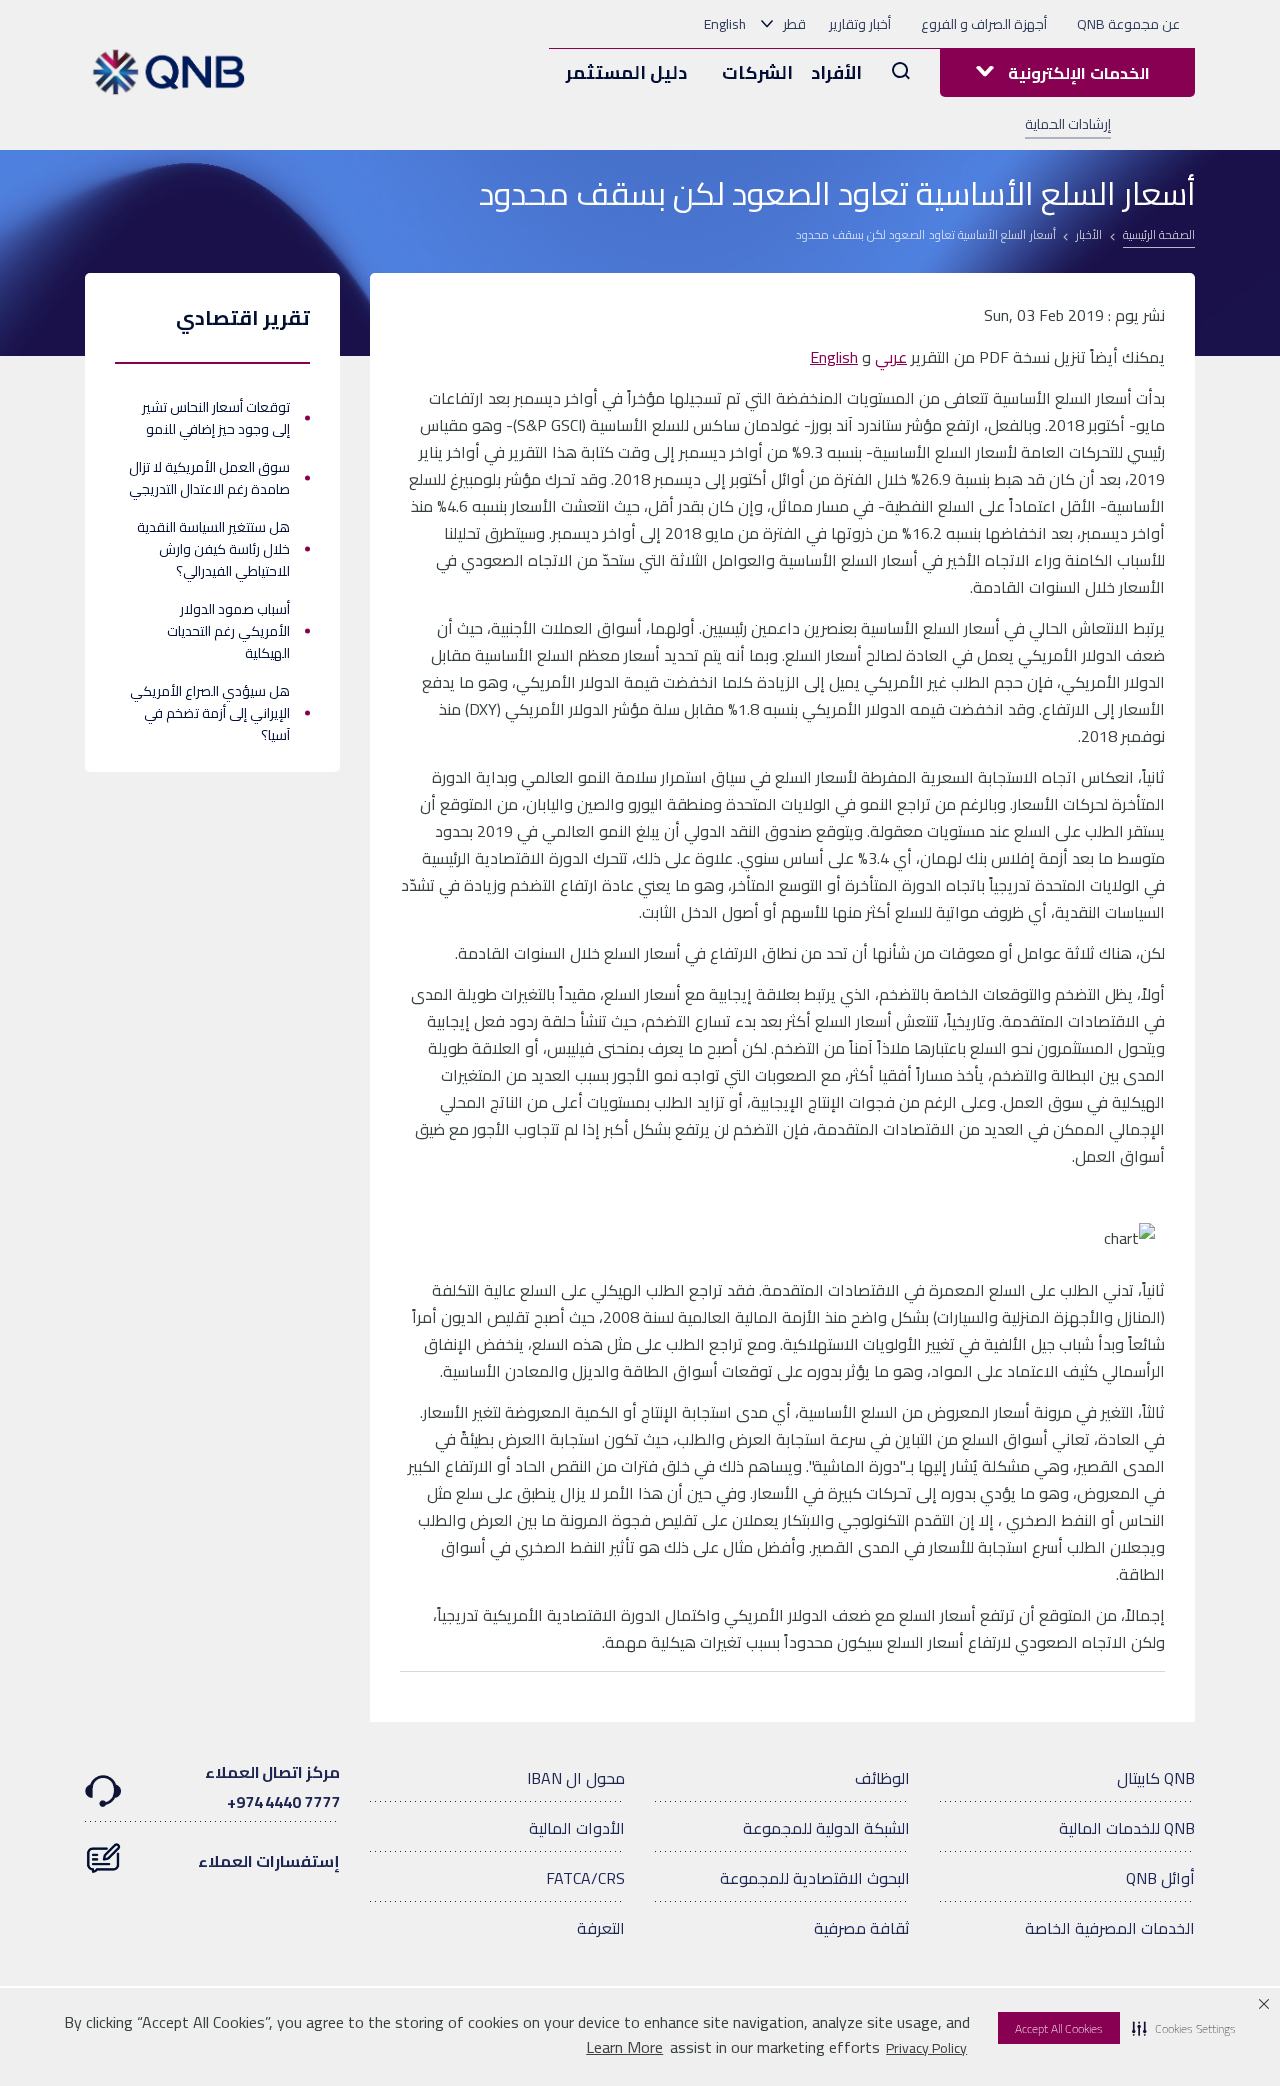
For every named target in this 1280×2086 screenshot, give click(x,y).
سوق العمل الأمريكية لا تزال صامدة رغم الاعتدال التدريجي (209, 478)
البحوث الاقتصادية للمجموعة (815, 1878)
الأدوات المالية (577, 1828)
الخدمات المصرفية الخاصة (1110, 1928)
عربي (891, 357)
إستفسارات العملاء (269, 1861)
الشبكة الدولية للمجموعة (826, 1828)
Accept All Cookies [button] (1059, 2028)
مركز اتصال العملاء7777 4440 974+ (272, 1787)
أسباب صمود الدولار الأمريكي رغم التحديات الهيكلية (228, 631)
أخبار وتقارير (860, 24)
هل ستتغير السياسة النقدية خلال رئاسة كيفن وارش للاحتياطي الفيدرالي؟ (213, 549)
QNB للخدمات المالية (1127, 1828)
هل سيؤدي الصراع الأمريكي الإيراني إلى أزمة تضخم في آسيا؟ (210, 713)
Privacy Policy (926, 2048)
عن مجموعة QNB (1128, 24)
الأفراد (836, 72)
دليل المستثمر (626, 72)
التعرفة (601, 1928)
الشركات (757, 72)
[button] (1184, 2028)
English (725, 24)
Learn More (624, 2047)
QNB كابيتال (1156, 1778)
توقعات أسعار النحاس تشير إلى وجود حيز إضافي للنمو (216, 418)
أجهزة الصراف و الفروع (984, 24)
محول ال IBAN (576, 1778)
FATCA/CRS (585, 1878)
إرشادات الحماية (1068, 124)
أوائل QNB (1160, 1878)
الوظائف (882, 1778)
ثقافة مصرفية (862, 1928)
